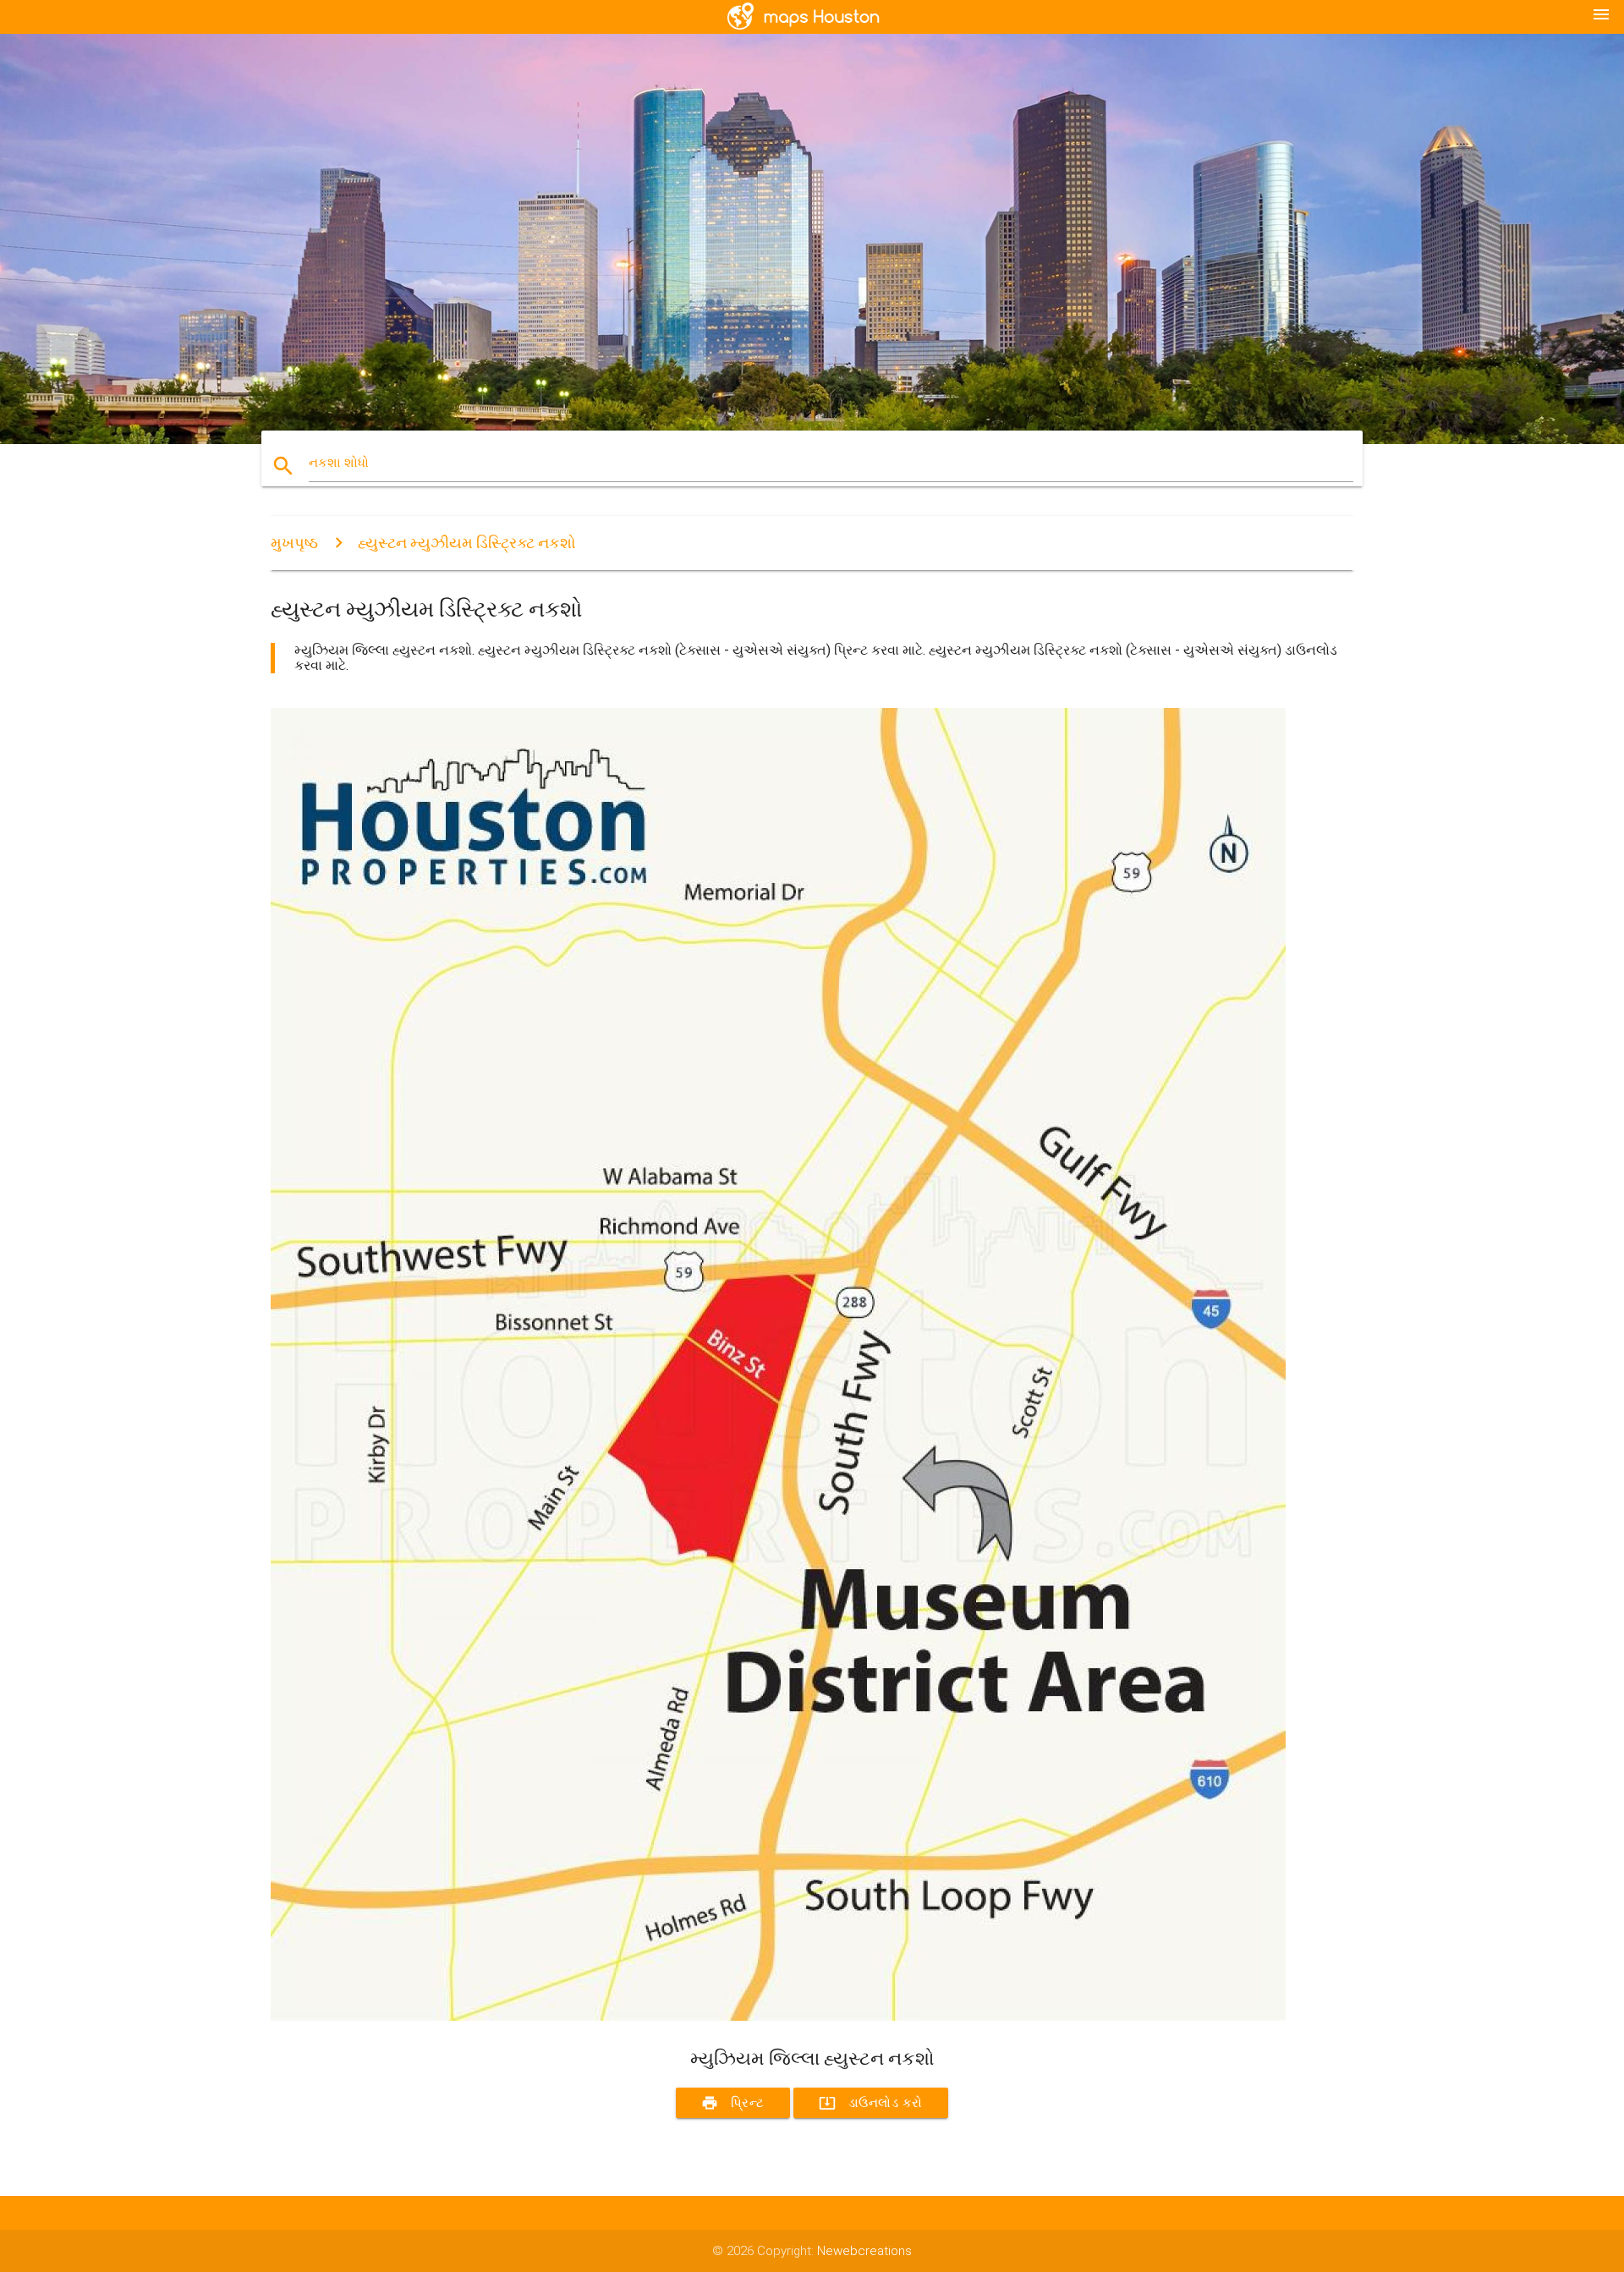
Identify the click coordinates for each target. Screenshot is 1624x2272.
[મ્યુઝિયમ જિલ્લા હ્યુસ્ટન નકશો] (778, 2017)
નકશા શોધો (339, 463)
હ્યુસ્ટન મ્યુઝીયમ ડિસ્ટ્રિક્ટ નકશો (467, 543)
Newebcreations (864, 2251)
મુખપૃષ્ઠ (294, 543)
